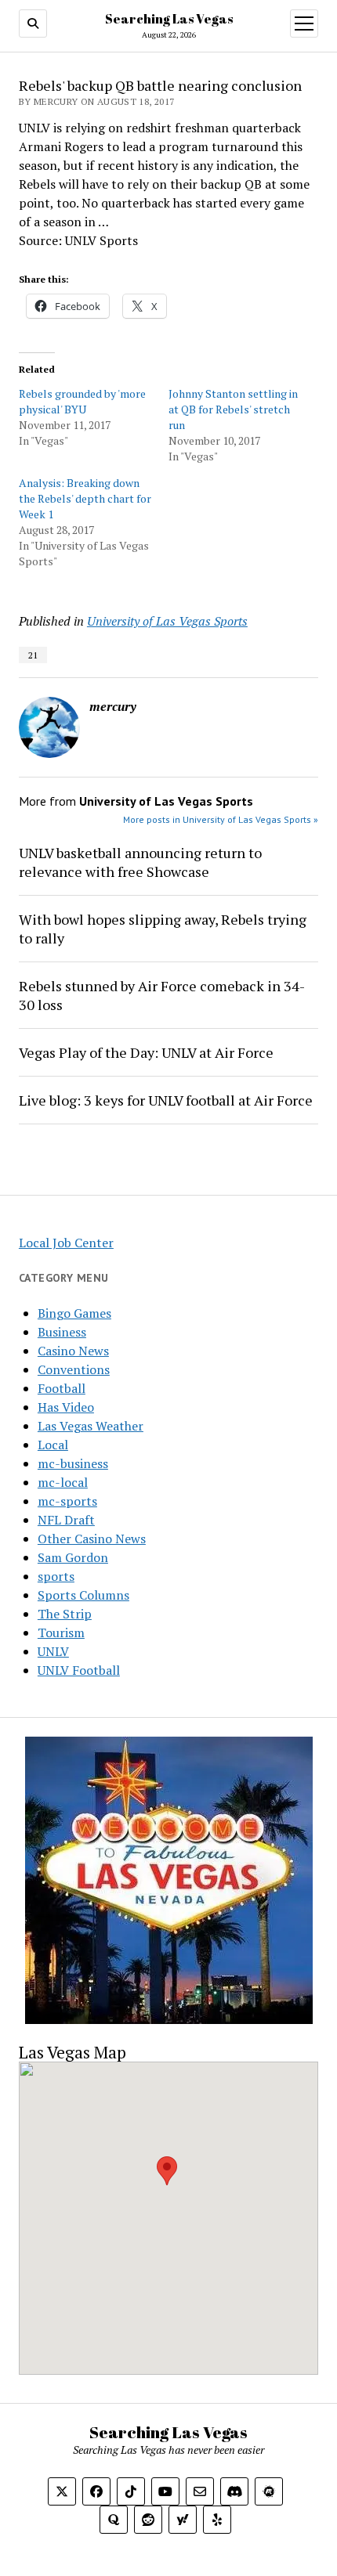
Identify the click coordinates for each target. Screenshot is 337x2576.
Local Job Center (66, 1243)
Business (62, 1332)
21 (33, 655)
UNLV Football (79, 1670)
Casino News (73, 1351)
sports (56, 1576)
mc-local (63, 1482)
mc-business (73, 1463)
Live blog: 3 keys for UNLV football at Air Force (166, 1100)
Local (53, 1445)
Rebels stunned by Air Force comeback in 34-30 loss (162, 995)
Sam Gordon (73, 1557)
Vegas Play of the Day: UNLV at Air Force (146, 1052)
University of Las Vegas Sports (167, 621)
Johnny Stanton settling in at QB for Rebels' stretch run (233, 409)
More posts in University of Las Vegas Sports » (221, 819)
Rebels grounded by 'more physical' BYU (82, 401)
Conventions (74, 1369)
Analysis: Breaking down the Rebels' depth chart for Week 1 (85, 498)
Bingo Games (74, 1313)
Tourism (61, 1633)
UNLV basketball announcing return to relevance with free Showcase (140, 862)
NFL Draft (66, 1520)
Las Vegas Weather (91, 1426)
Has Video (66, 1407)
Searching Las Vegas (169, 19)
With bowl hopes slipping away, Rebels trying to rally (163, 929)
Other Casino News (92, 1539)
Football (62, 1388)
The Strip (65, 1614)
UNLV (53, 1651)
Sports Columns (83, 1595)
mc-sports (67, 1501)
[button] (167, 2171)
